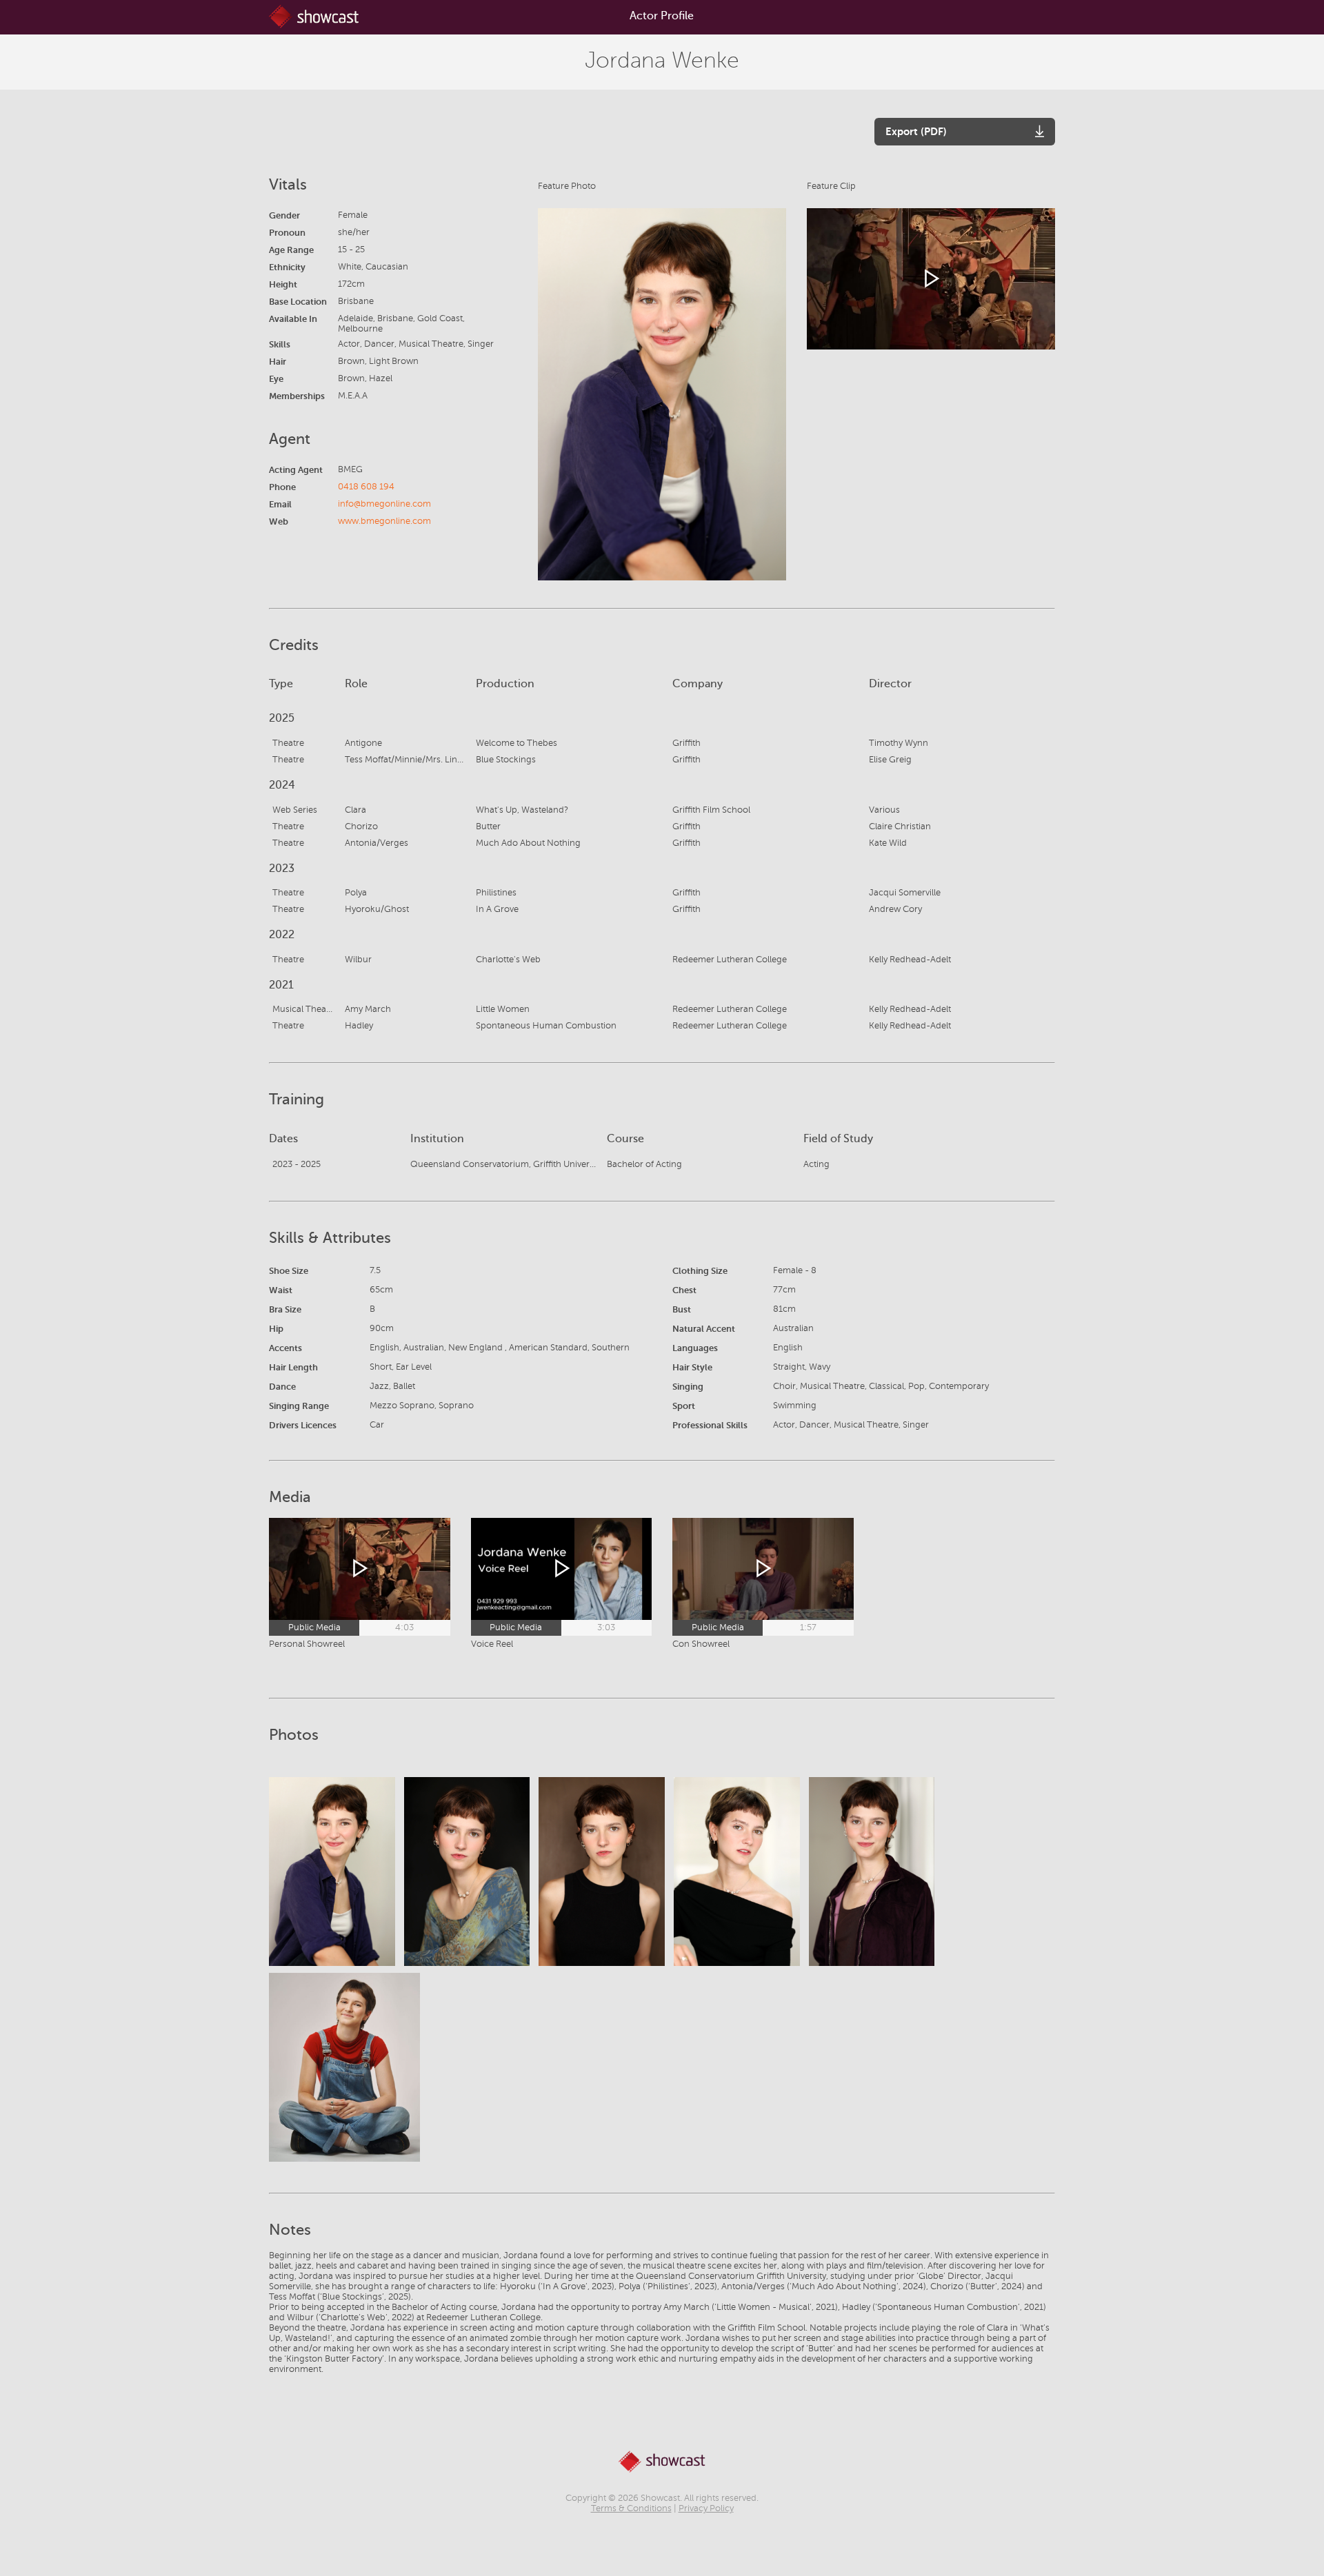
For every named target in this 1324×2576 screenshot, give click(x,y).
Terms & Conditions (631, 2508)
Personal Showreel (307, 1644)
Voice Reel (492, 1644)
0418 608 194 (366, 487)
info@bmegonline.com (384, 504)
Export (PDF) (916, 131)
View (332, 1871)
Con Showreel (701, 1644)
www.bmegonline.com (384, 521)
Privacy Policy (706, 2508)
